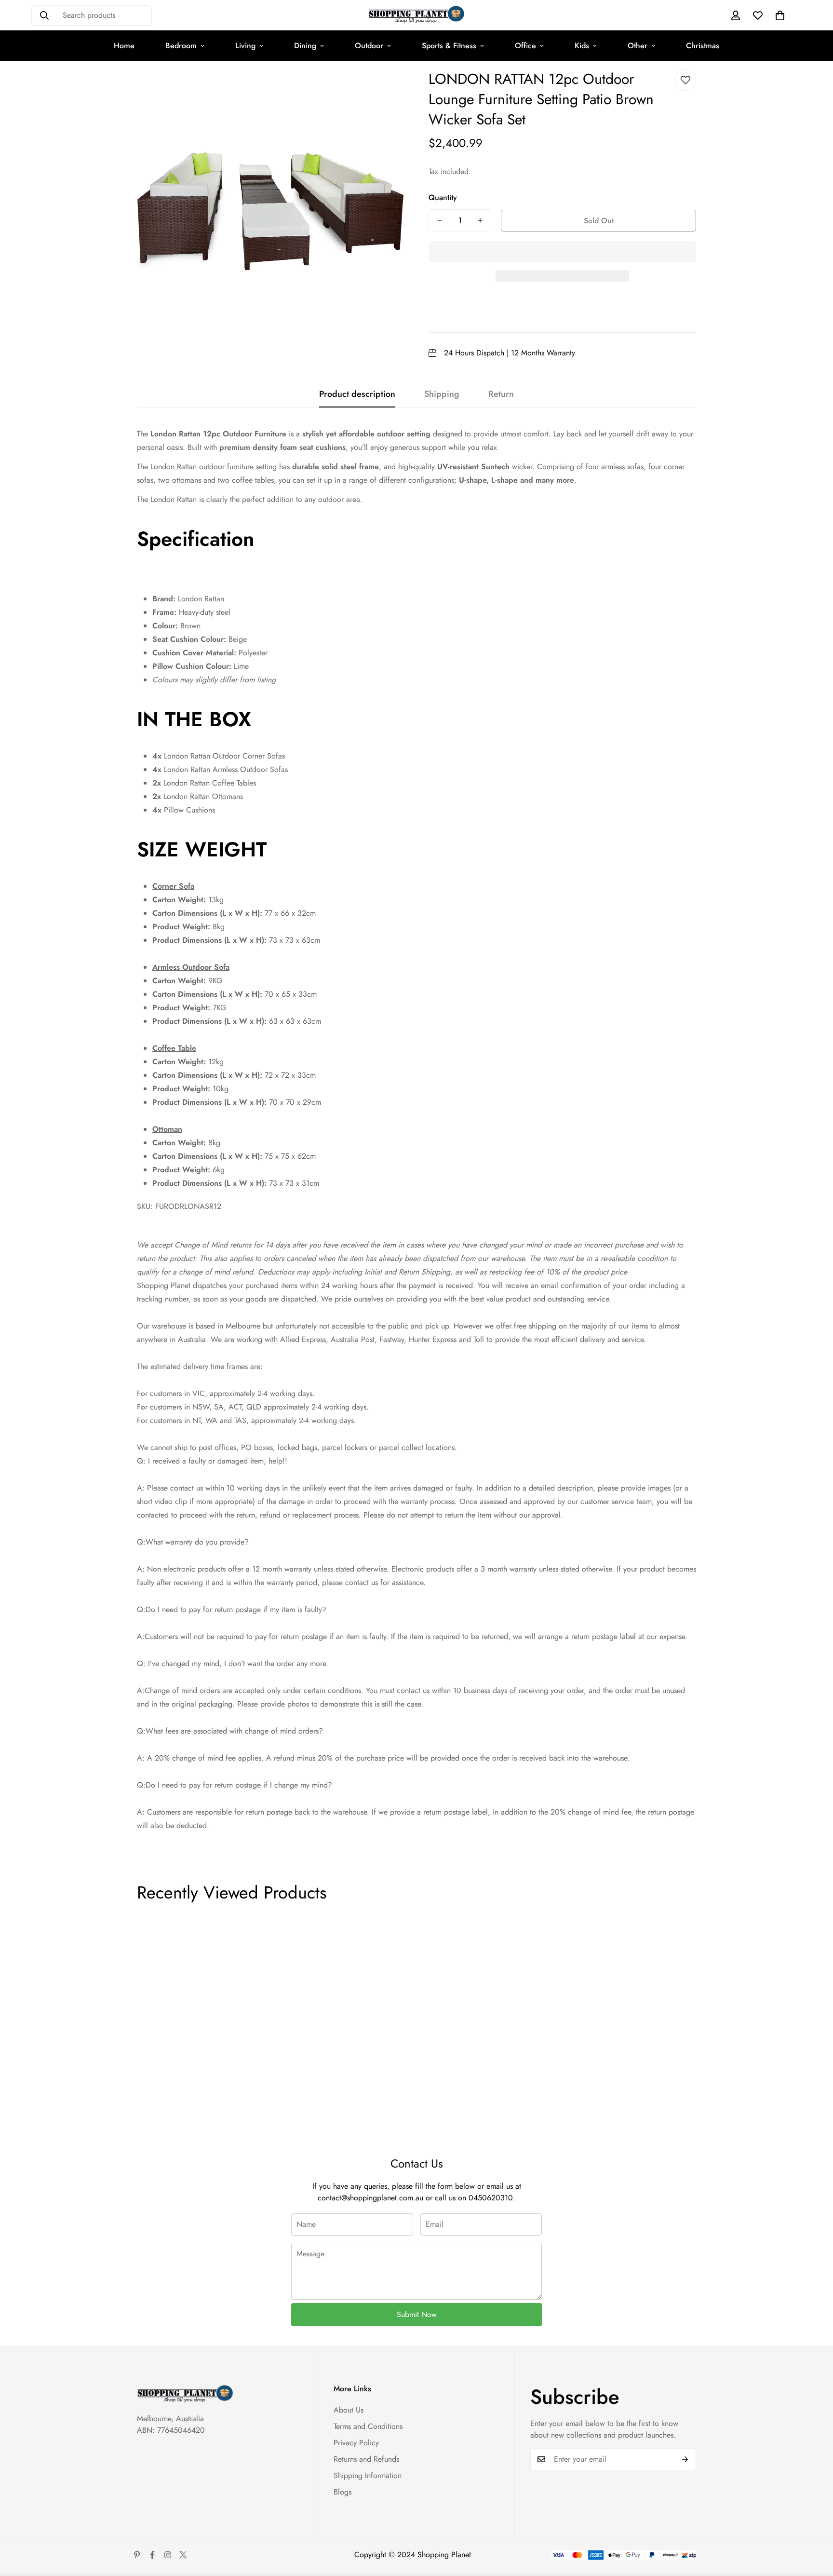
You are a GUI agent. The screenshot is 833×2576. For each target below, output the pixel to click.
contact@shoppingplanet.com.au (370, 2198)
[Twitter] (183, 2555)
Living (245, 46)
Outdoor (369, 46)
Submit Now (417, 2314)
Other (638, 46)
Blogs (343, 2492)
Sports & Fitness (449, 46)
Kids (582, 46)
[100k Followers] (168, 2555)
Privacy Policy (356, 2443)
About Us (349, 2410)
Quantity (443, 197)
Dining (305, 46)
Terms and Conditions (368, 2426)
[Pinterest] (137, 2555)
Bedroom (181, 46)
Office (525, 46)
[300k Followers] (152, 2555)
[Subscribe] (685, 2459)
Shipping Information (368, 2475)
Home (124, 46)
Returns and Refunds (366, 2459)
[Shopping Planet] (416, 15)
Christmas (703, 46)
